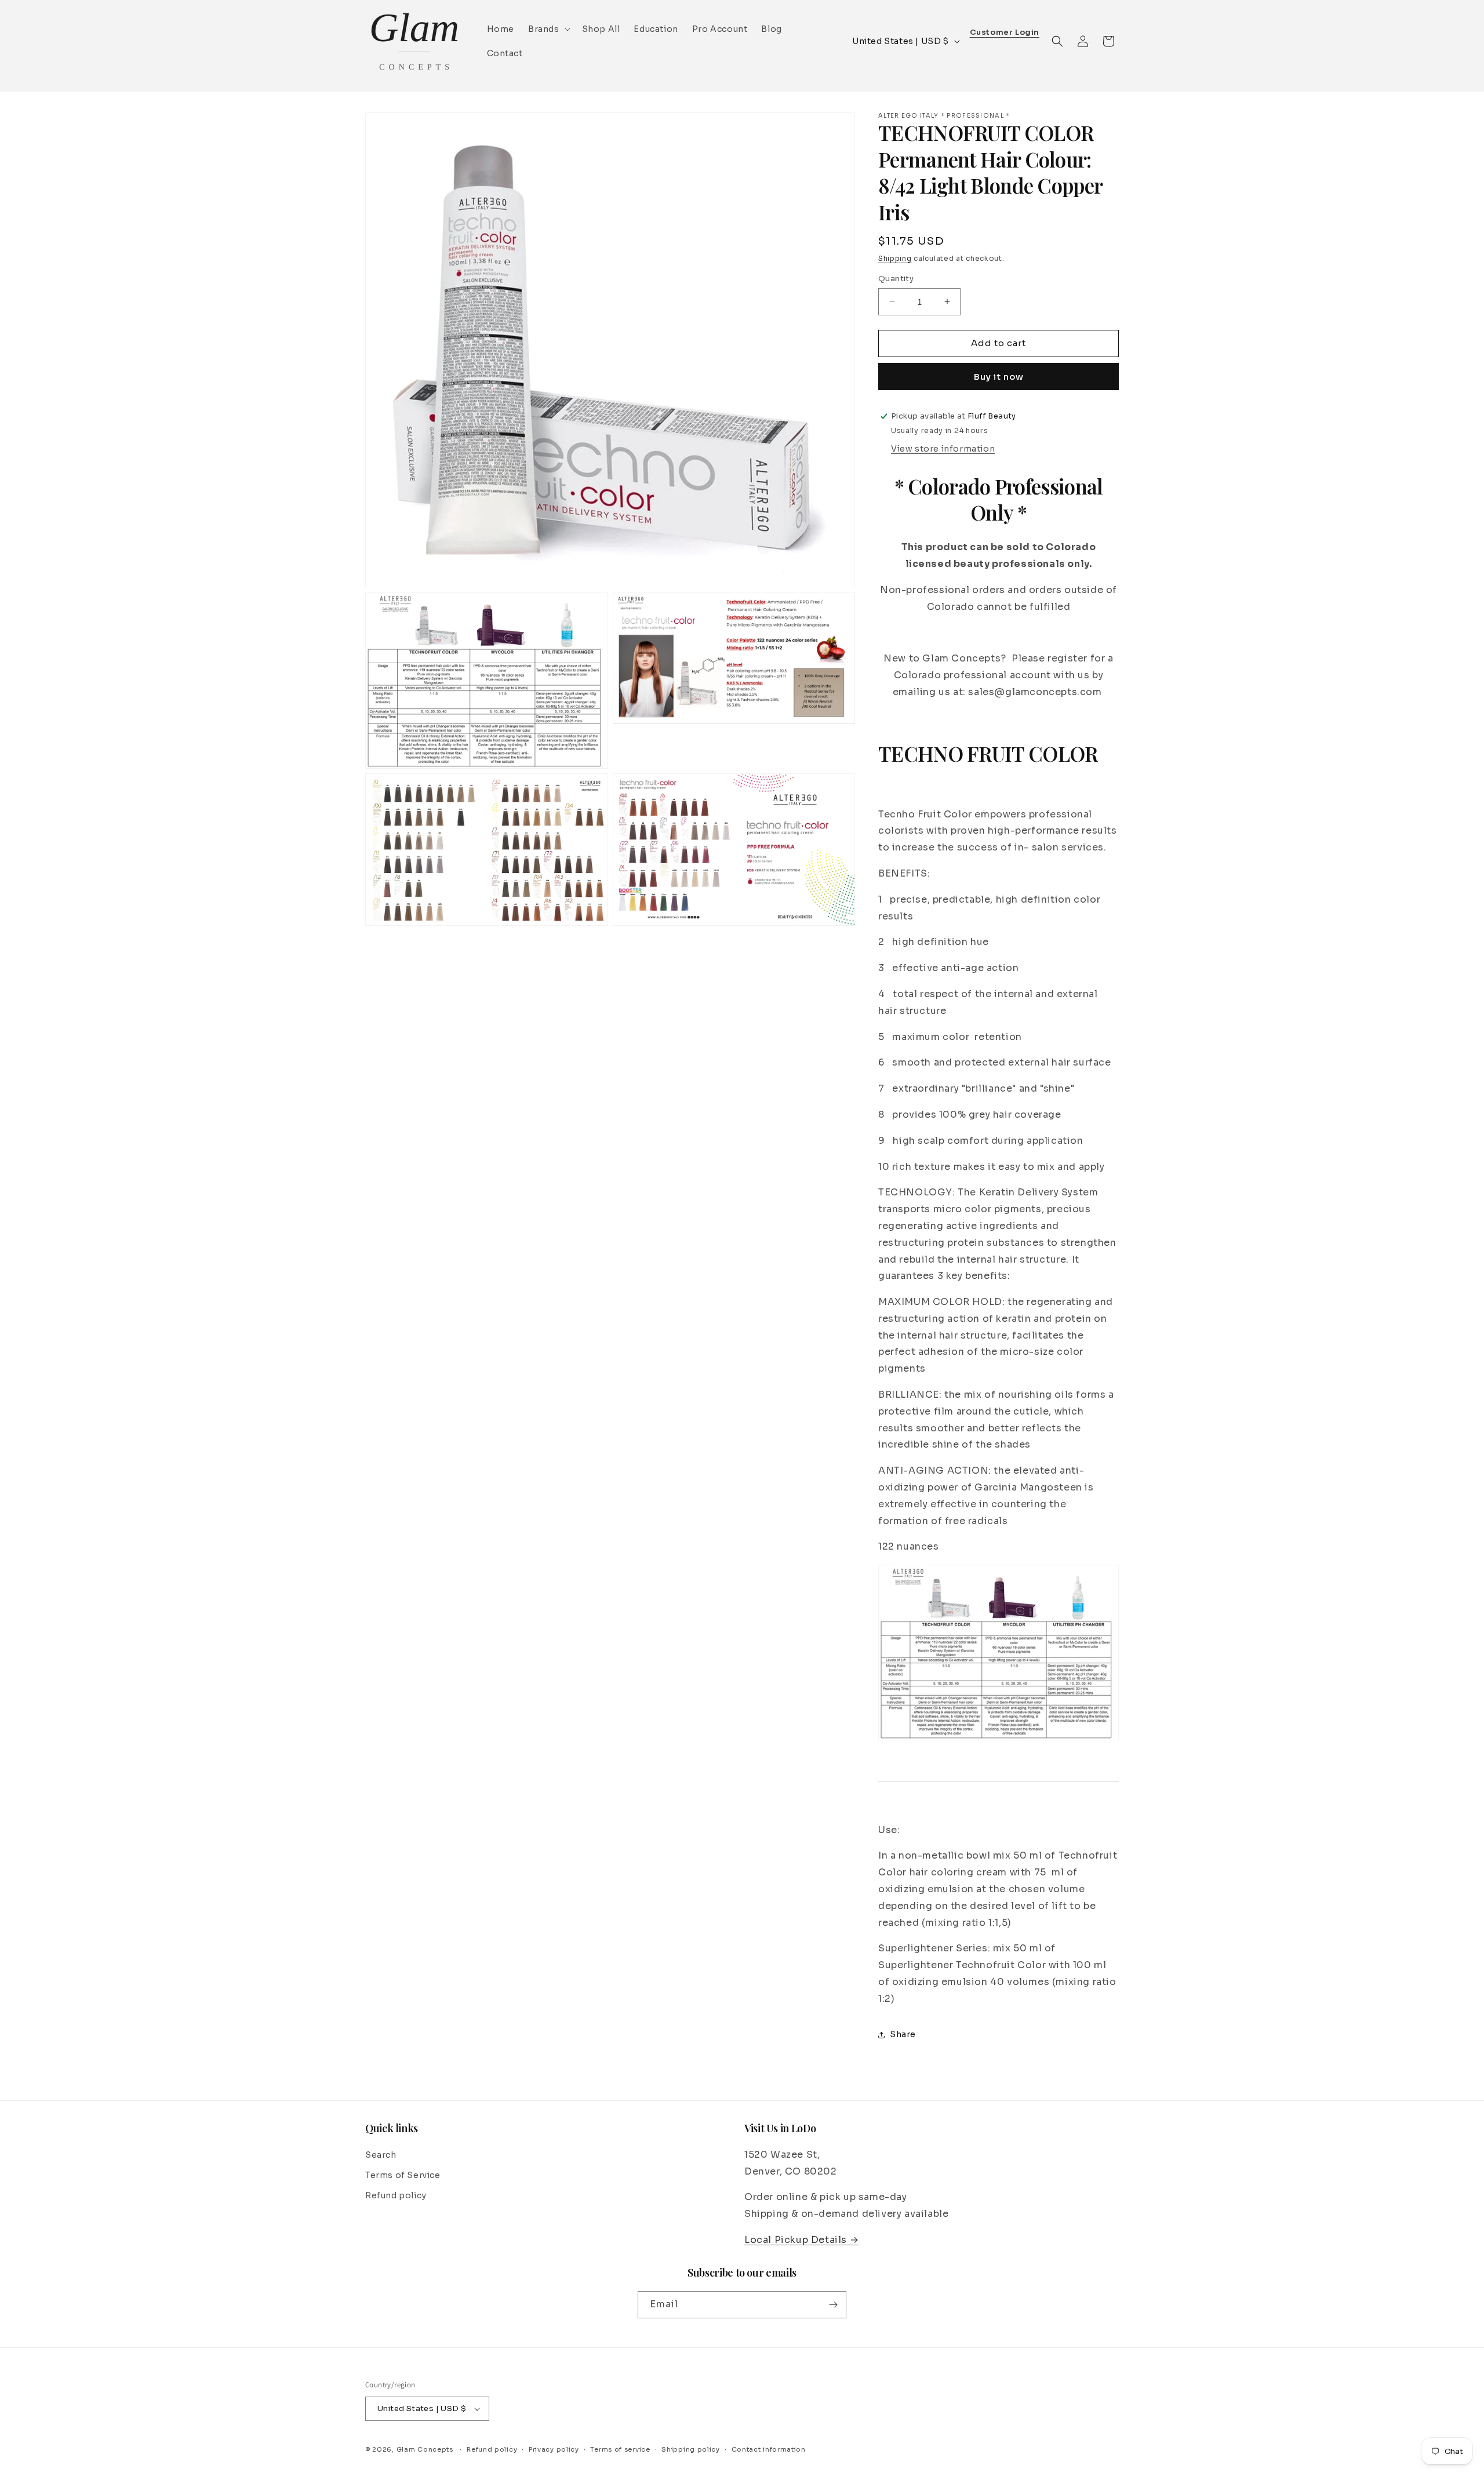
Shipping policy (691, 2449)
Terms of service (620, 2449)
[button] (548, 29)
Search (381, 2155)
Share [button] (903, 2034)
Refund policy (396, 2195)
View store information (943, 449)
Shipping (895, 258)
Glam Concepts (425, 2449)
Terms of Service (403, 2175)
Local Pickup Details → (801, 2240)
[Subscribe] (833, 2305)
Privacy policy (554, 2449)
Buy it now (999, 377)
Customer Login (1005, 33)
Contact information (769, 2449)
